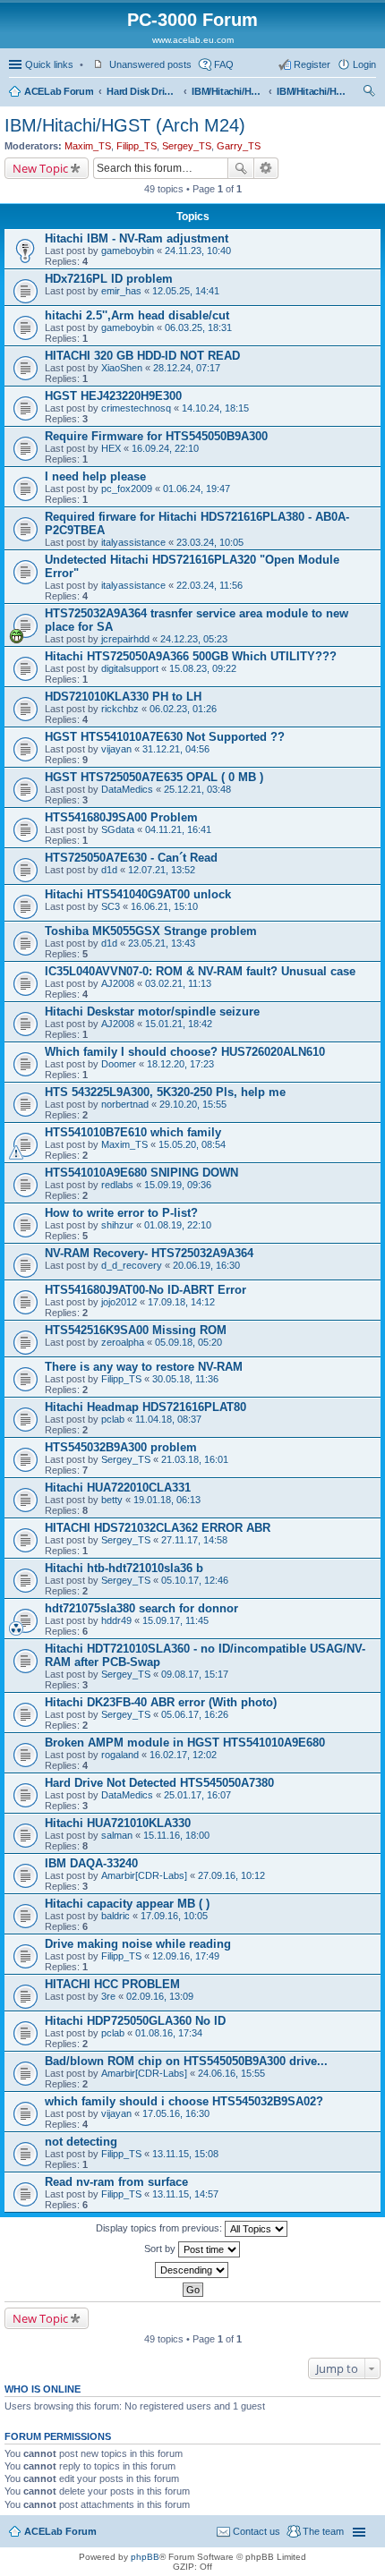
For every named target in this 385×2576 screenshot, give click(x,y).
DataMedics (127, 789)
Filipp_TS (137, 146)
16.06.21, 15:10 (164, 906)
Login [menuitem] (364, 64)
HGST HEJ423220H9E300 (113, 396)
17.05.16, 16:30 (176, 2113)
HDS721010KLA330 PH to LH (123, 697)
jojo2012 (119, 1302)
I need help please (95, 476)
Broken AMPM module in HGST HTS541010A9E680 (185, 1743)
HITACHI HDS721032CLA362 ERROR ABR (158, 1528)
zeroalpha (123, 1342)
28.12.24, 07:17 (187, 368)
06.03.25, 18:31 (198, 327)
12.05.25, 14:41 (186, 291)
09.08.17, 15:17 (195, 1674)
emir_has (121, 291)
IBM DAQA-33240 (91, 1863)
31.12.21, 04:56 (176, 749)
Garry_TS (239, 146)
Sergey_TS (187, 146)
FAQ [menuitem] (224, 64)
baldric (115, 1916)
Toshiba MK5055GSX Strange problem (151, 931)
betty (112, 1500)
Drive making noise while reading (138, 1944)
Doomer (119, 1064)
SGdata (118, 829)
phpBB (145, 2557)
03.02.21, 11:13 (178, 983)
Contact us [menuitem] (257, 2531)
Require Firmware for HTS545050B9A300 (156, 436)
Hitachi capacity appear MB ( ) (127, 1904)
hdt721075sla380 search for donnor (141, 1608)
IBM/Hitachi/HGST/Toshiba (227, 91)
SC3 (111, 906)
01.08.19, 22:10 (178, 1225)
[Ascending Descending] (192, 2270)
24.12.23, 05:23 (194, 639)
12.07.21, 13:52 (162, 870)
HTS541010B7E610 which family (133, 1132)
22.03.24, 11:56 (210, 585)
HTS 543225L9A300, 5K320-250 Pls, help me (165, 1092)
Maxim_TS (88, 146)
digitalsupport (130, 668)
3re (108, 1996)
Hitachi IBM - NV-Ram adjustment (137, 238)
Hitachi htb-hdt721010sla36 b (124, 1568)
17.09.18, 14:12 (181, 1302)
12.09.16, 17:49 (186, 1956)
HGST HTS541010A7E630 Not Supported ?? (165, 737)
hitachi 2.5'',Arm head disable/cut (137, 315)
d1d (109, 870)
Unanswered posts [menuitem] (150, 64)
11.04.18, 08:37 (168, 1419)
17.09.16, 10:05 (174, 1916)
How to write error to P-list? (121, 1213)
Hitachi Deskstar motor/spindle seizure (152, 1012)
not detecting (81, 2142)
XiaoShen (122, 368)
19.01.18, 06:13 (167, 1500)
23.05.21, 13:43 (162, 943)
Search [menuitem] (369, 93)
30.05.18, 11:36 (185, 1379)
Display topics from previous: (160, 2228)
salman (117, 1835)
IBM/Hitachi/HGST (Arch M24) (312, 91)
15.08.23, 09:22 (203, 668)
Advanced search (266, 168)
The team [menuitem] (323, 2531)
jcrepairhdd (125, 639)
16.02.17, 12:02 (183, 1755)
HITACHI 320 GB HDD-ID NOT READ (142, 356)
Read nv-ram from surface (116, 2182)
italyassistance (133, 542)
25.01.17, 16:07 (197, 1795)
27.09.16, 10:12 (231, 1875)
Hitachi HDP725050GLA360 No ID (135, 2021)
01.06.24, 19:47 (197, 489)
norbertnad (125, 1104)
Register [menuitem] (312, 64)
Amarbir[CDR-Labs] (144, 1875)
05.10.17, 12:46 (195, 1580)
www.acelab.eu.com (193, 40)
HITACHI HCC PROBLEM (112, 1984)
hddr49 (116, 1620)
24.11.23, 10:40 (198, 251)
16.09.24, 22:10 (165, 448)
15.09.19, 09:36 (178, 1185)
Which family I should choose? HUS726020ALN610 (185, 1052)
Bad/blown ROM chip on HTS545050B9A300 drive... (186, 2061)
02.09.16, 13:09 (160, 1996)
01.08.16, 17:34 (169, 2033)
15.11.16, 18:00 (176, 1835)
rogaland (120, 1755)
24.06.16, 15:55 (231, 2073)
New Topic (40, 168)
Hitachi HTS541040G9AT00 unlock (138, 894)
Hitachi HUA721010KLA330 (118, 1823)
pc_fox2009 (127, 489)
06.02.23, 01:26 (183, 709)
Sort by (161, 2249)
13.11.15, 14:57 (185, 2194)
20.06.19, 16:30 (206, 1265)
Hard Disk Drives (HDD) (142, 91)
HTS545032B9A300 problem (121, 1447)
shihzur (117, 1225)
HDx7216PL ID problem (109, 279)
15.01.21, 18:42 (179, 1024)
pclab (113, 1419)
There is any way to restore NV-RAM (144, 1367)
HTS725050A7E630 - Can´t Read (131, 858)
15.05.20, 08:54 (192, 1144)
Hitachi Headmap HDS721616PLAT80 (145, 1407)
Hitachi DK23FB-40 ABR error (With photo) (161, 1702)
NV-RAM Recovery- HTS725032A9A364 (149, 1253)
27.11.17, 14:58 (194, 1540)
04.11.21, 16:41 (178, 829)
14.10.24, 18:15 (215, 408)
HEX (111, 448)
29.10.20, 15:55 (193, 1104)
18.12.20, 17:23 (180, 1064)
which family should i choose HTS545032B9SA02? (184, 2101)
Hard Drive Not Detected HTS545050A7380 (159, 1783)
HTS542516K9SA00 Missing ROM (136, 1330)
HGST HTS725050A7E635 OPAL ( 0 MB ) (154, 777)
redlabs (117, 1185)
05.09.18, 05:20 (188, 1342)
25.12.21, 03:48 (197, 789)
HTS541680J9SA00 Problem (121, 817)
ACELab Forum (59, 91)
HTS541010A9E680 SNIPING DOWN (141, 1173)
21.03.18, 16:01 (195, 1459)
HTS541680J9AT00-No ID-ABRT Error (145, 1290)
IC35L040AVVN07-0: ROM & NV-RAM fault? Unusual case (200, 971)
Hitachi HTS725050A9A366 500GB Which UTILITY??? (191, 656)
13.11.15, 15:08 (185, 2154)
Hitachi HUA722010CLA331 (118, 1488)
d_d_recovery (132, 1265)
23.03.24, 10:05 (210, 542)
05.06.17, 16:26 (195, 1714)
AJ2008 (118, 983)
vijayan (116, 749)
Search (241, 168)
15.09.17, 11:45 (175, 1620)
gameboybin (128, 251)
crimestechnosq (136, 408)
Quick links (49, 64)
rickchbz (120, 709)
